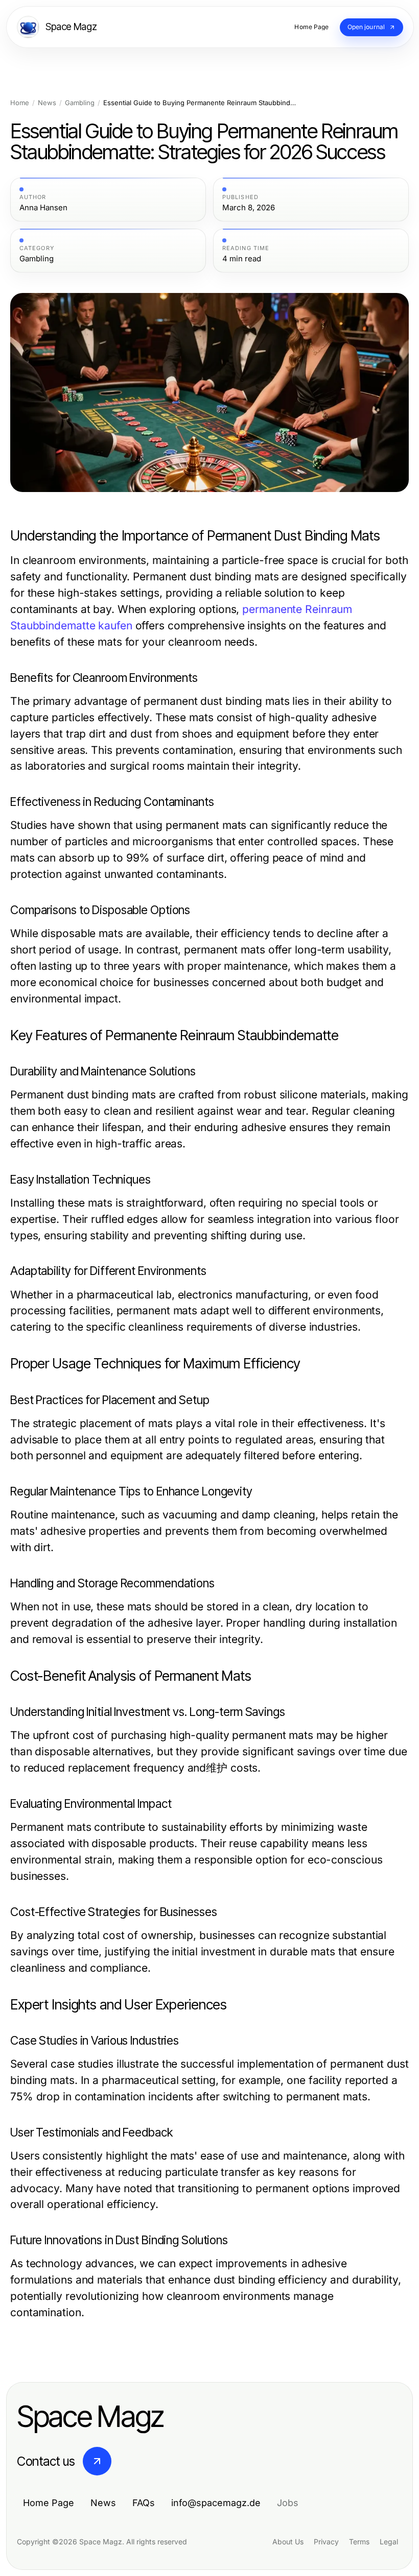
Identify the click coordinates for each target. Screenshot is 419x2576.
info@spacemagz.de (216, 2503)
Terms (359, 2542)
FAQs (144, 2503)
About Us (288, 2542)
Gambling (80, 103)
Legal (389, 2542)
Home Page (49, 2503)
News (47, 103)
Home (20, 103)
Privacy (326, 2542)
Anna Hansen (43, 208)
